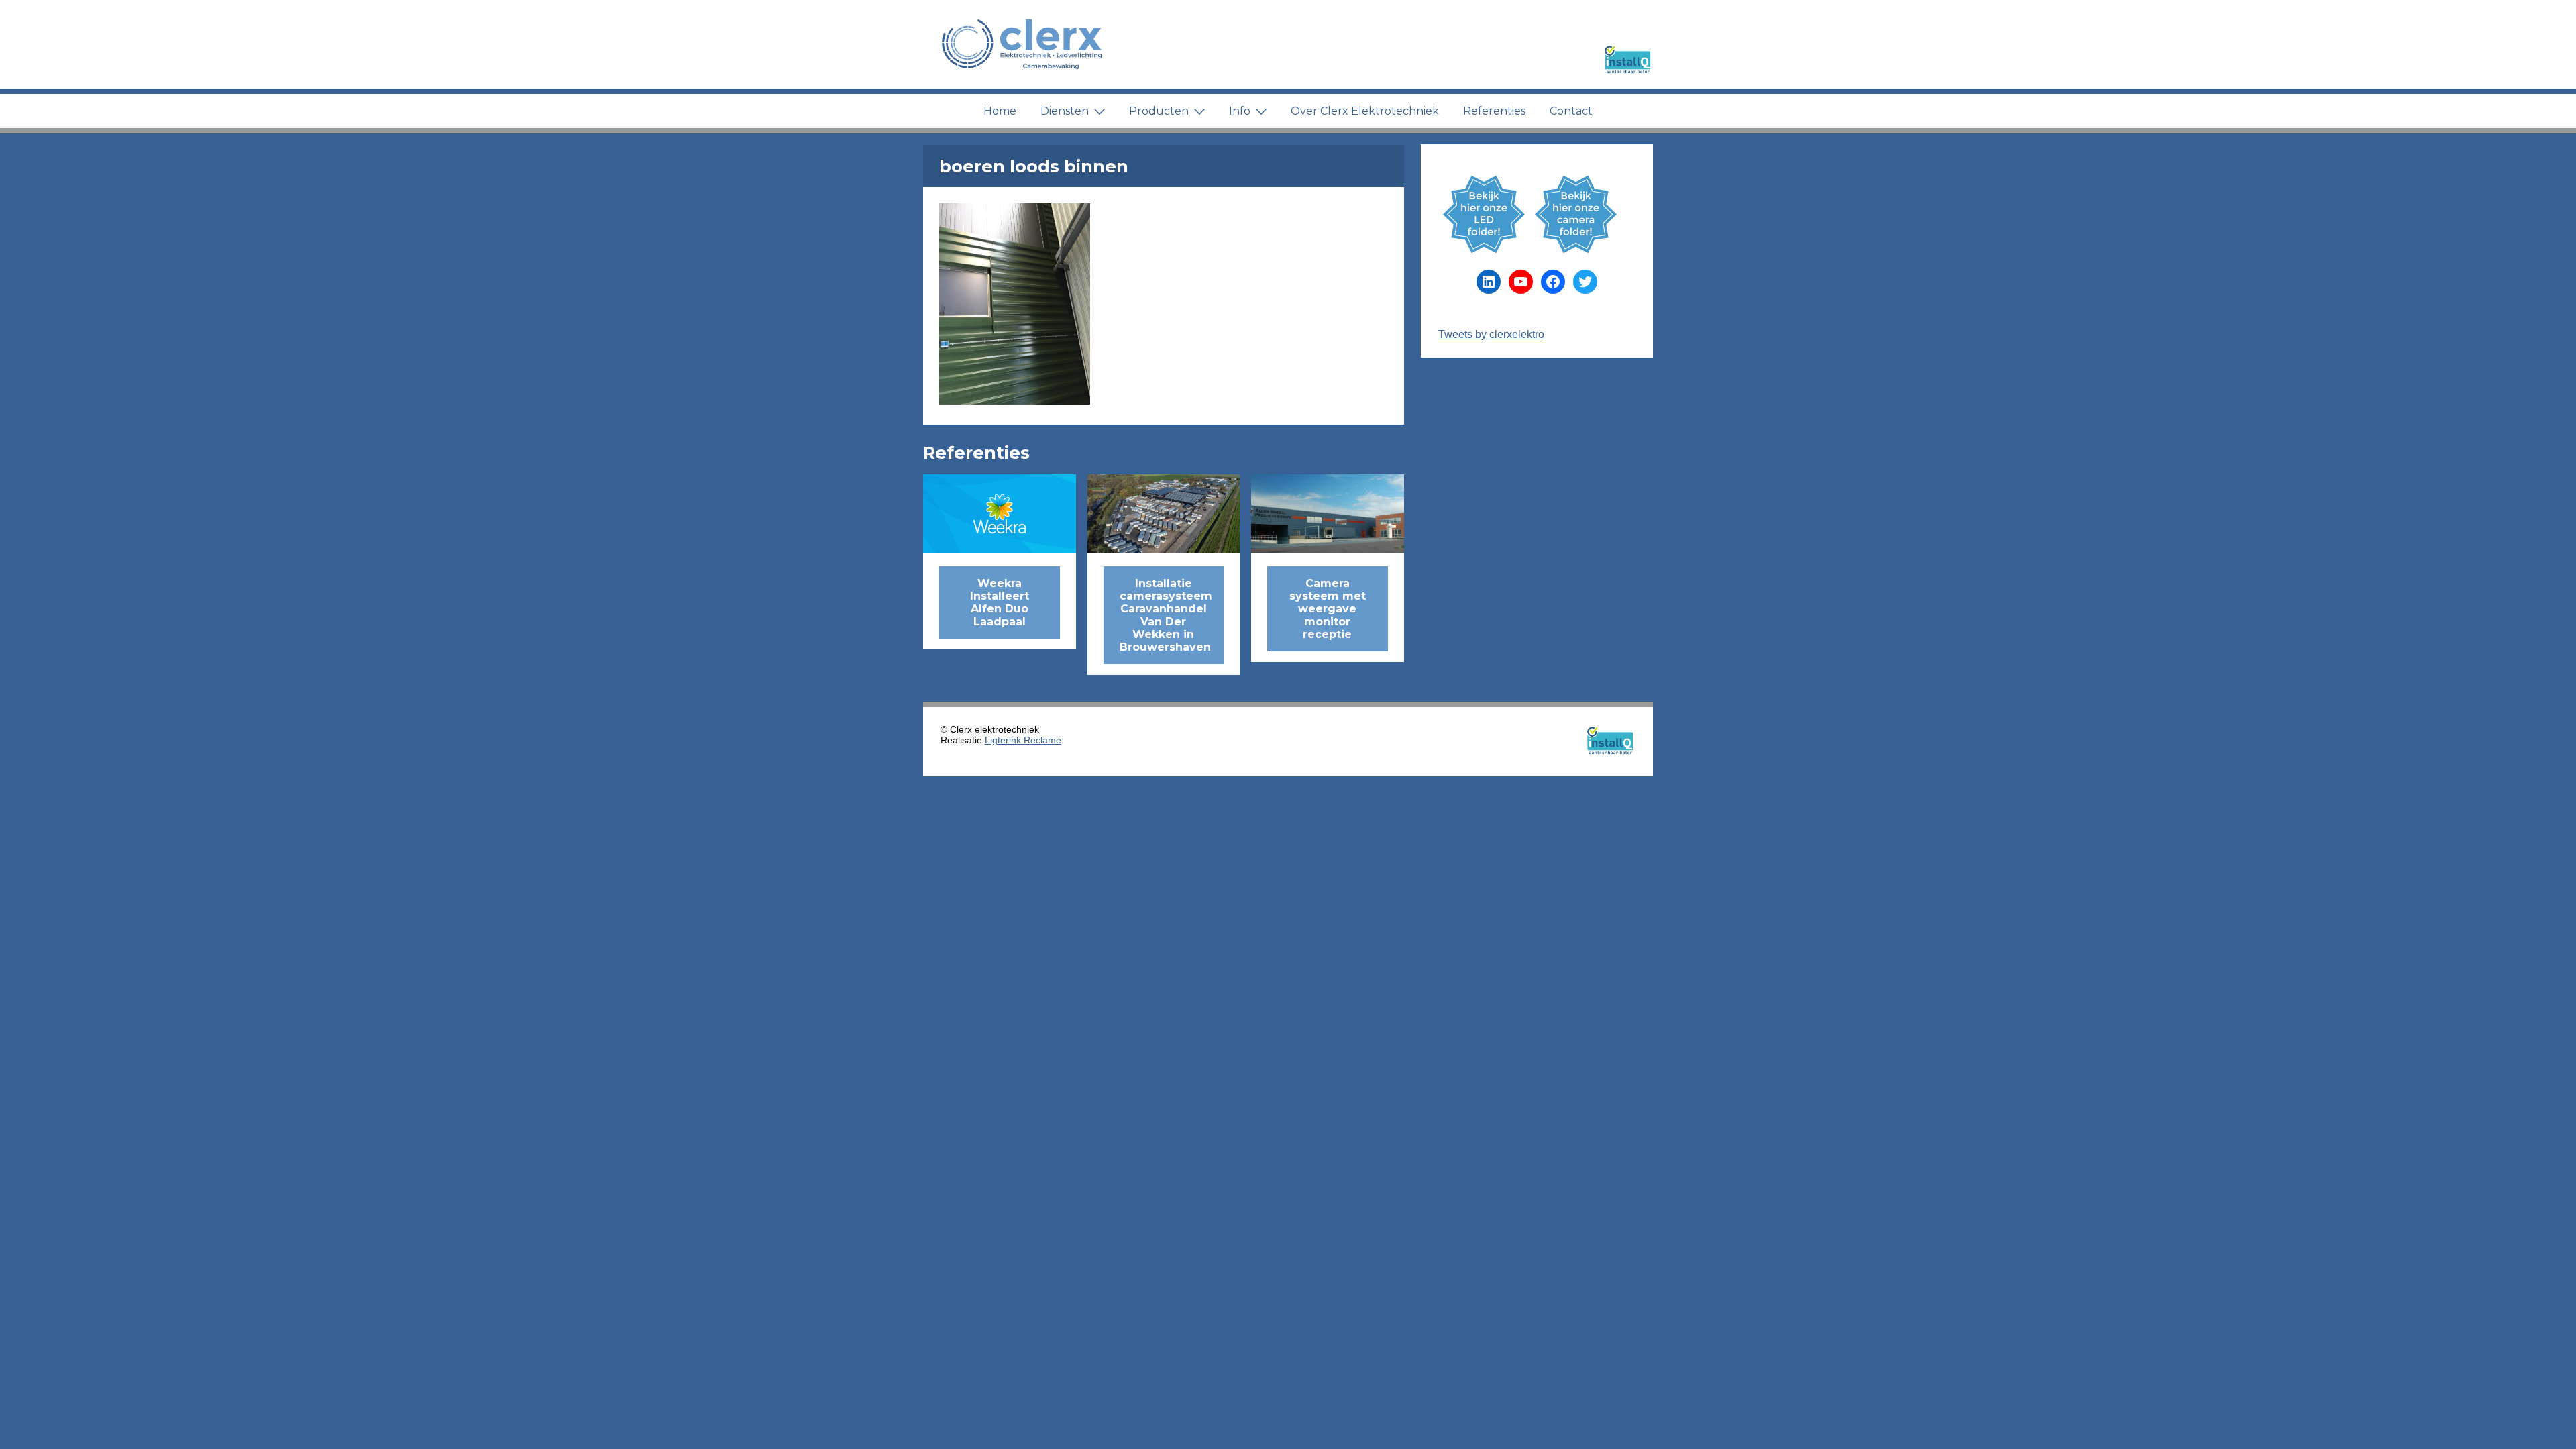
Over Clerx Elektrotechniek (1365, 111)
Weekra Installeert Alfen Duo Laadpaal (1000, 602)
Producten (1159, 111)
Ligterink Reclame (1023, 740)
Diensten (1065, 111)
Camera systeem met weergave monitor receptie (1328, 609)
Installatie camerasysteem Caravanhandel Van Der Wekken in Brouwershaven (1166, 615)
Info (1240, 111)
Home (1000, 111)
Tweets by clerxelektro (1491, 334)
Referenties (1494, 111)
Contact (1571, 111)
